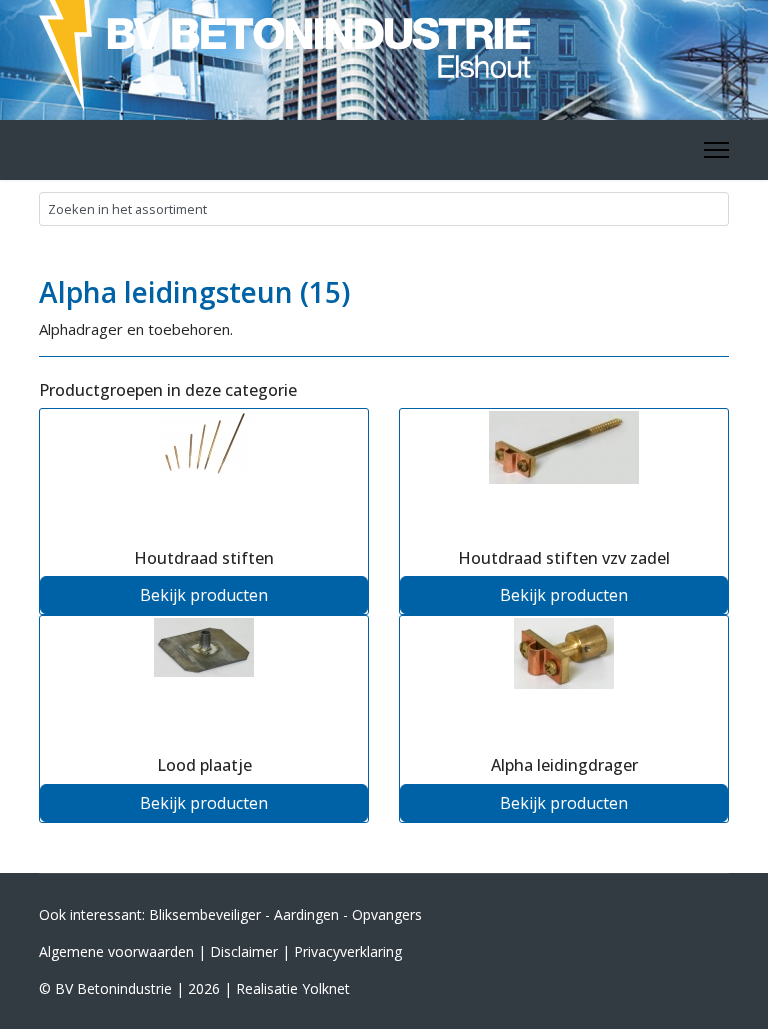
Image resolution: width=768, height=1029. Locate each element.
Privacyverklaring (348, 951)
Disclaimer (244, 951)
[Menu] (716, 150)
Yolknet (326, 988)
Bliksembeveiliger (205, 914)
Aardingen (306, 914)
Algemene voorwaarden (116, 951)
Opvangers (387, 914)
